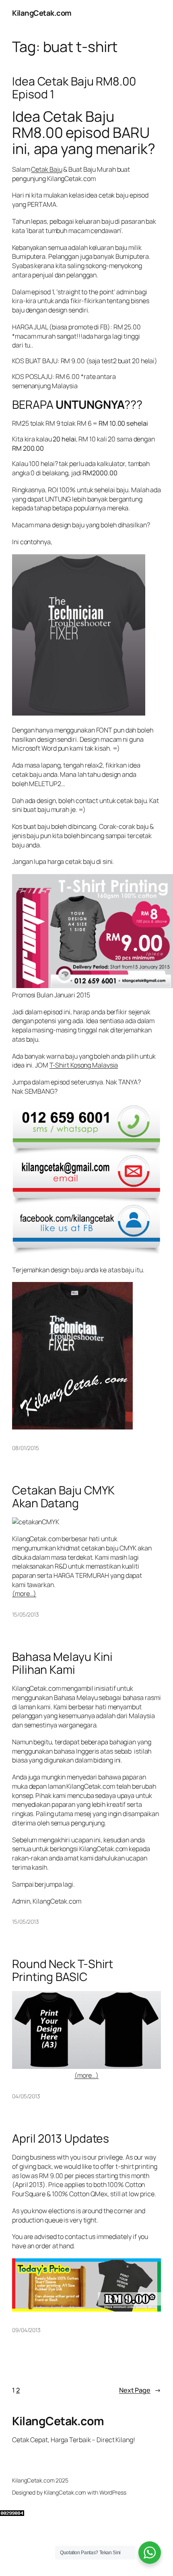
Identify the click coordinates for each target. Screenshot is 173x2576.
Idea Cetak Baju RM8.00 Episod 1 (74, 88)
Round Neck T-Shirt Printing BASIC (63, 1970)
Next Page (140, 2390)
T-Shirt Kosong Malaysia (84, 1065)
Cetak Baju (46, 169)
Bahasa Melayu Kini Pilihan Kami (62, 1663)
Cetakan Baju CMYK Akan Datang (63, 1497)
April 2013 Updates (61, 2139)
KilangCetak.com (42, 13)
